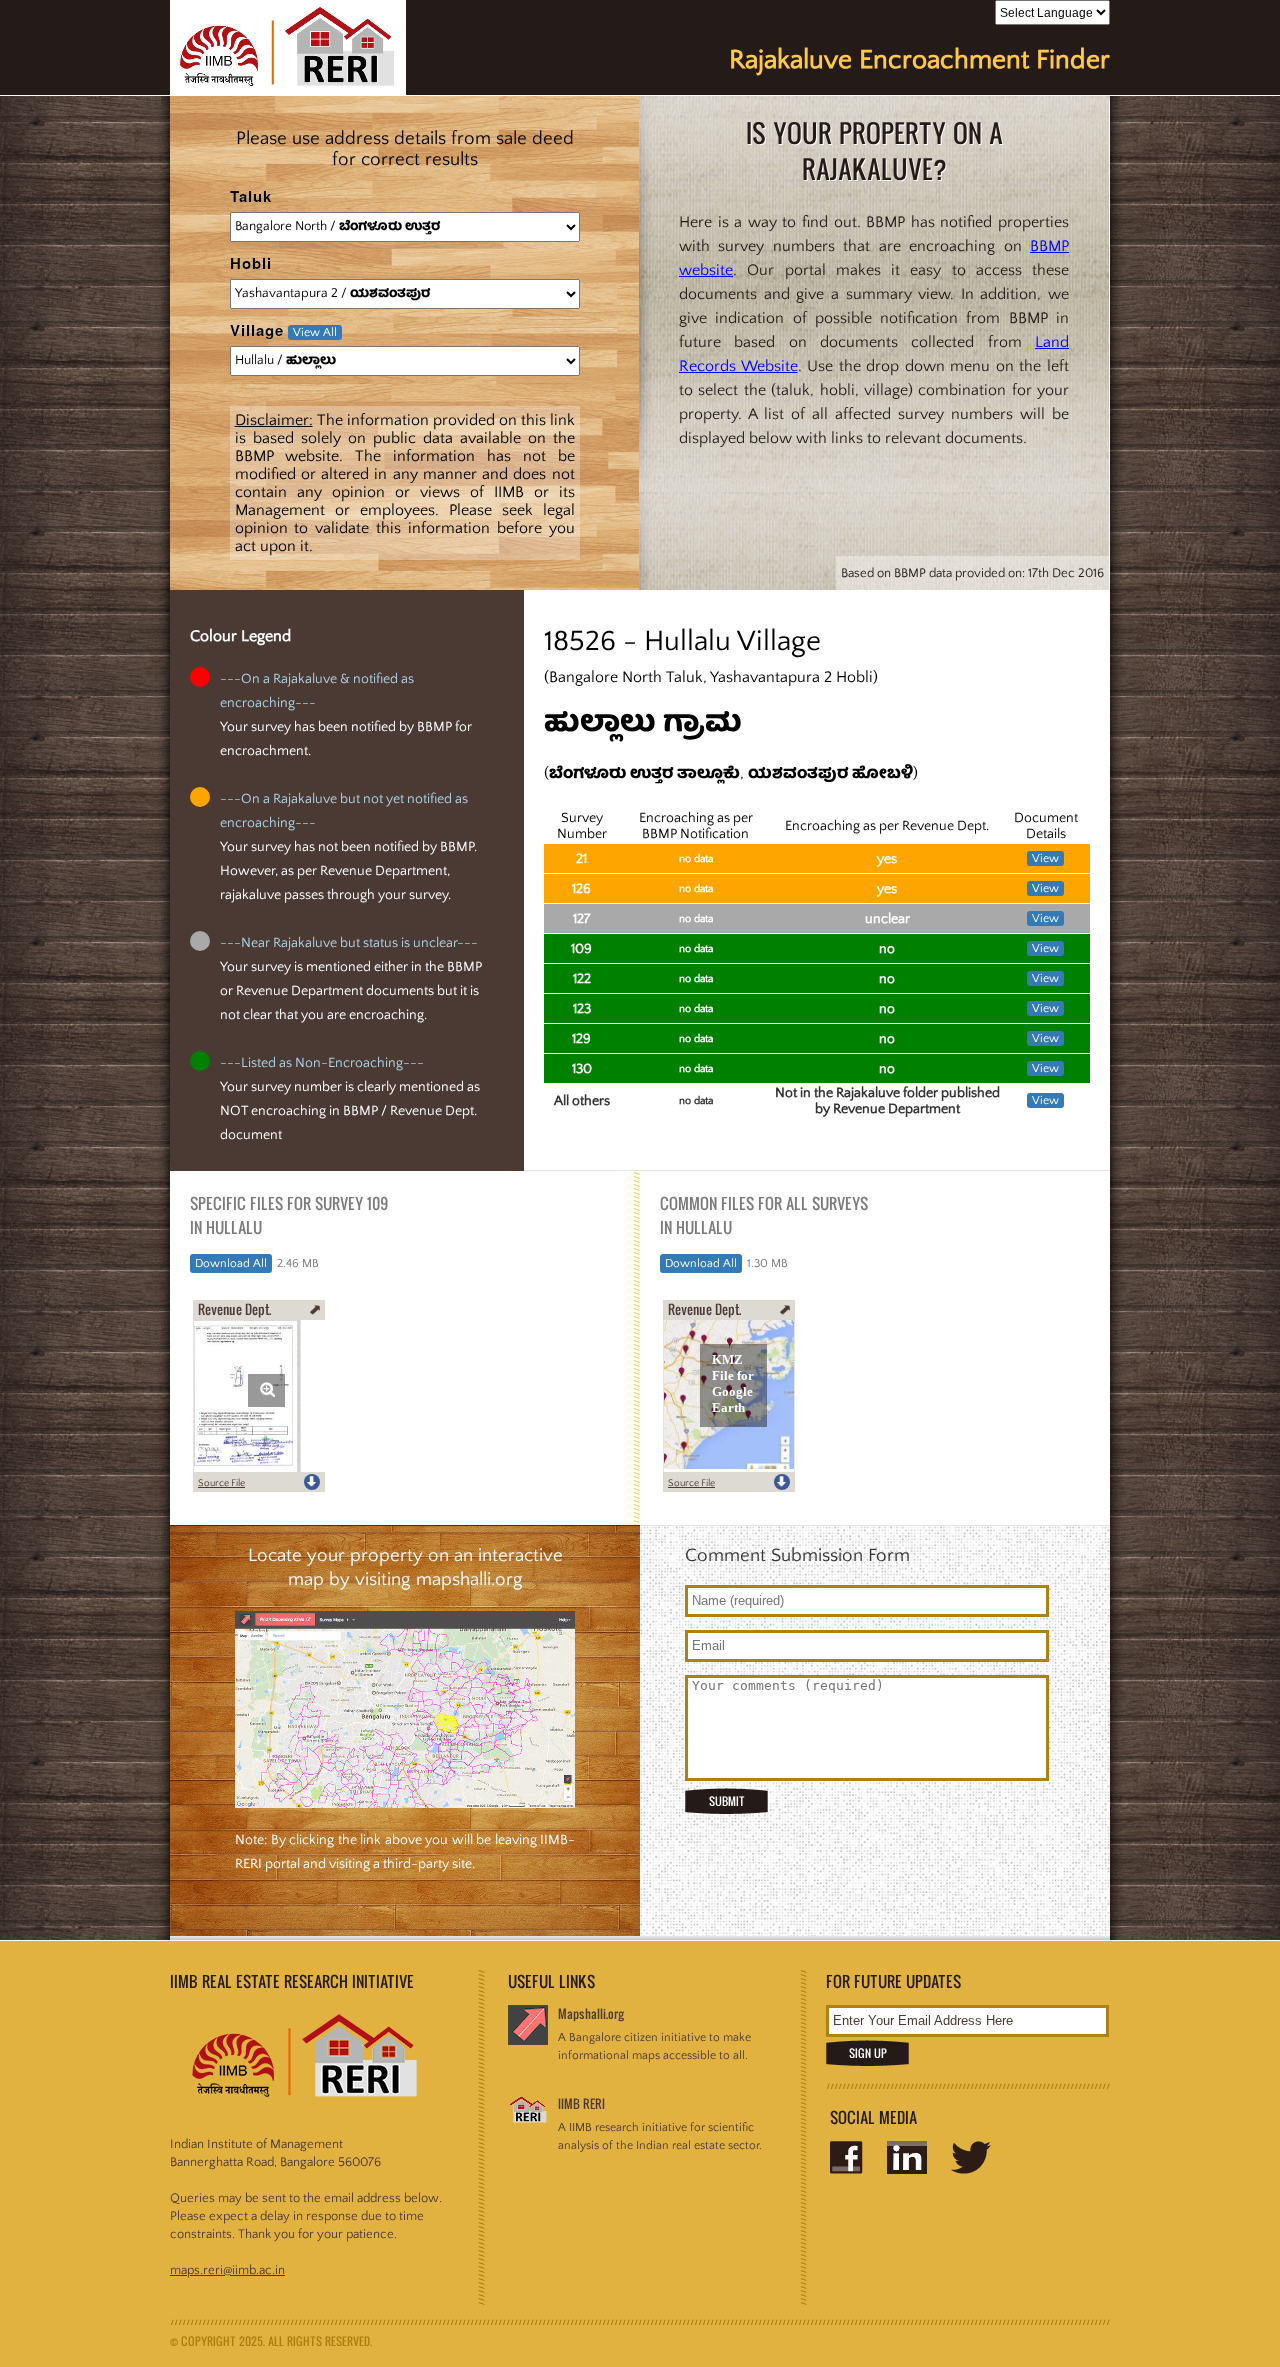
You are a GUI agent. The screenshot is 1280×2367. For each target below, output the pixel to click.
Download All (231, 1263)
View (1045, 858)
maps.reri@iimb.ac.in (227, 2270)
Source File (221, 1483)
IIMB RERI (581, 2103)
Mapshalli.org (591, 2013)
